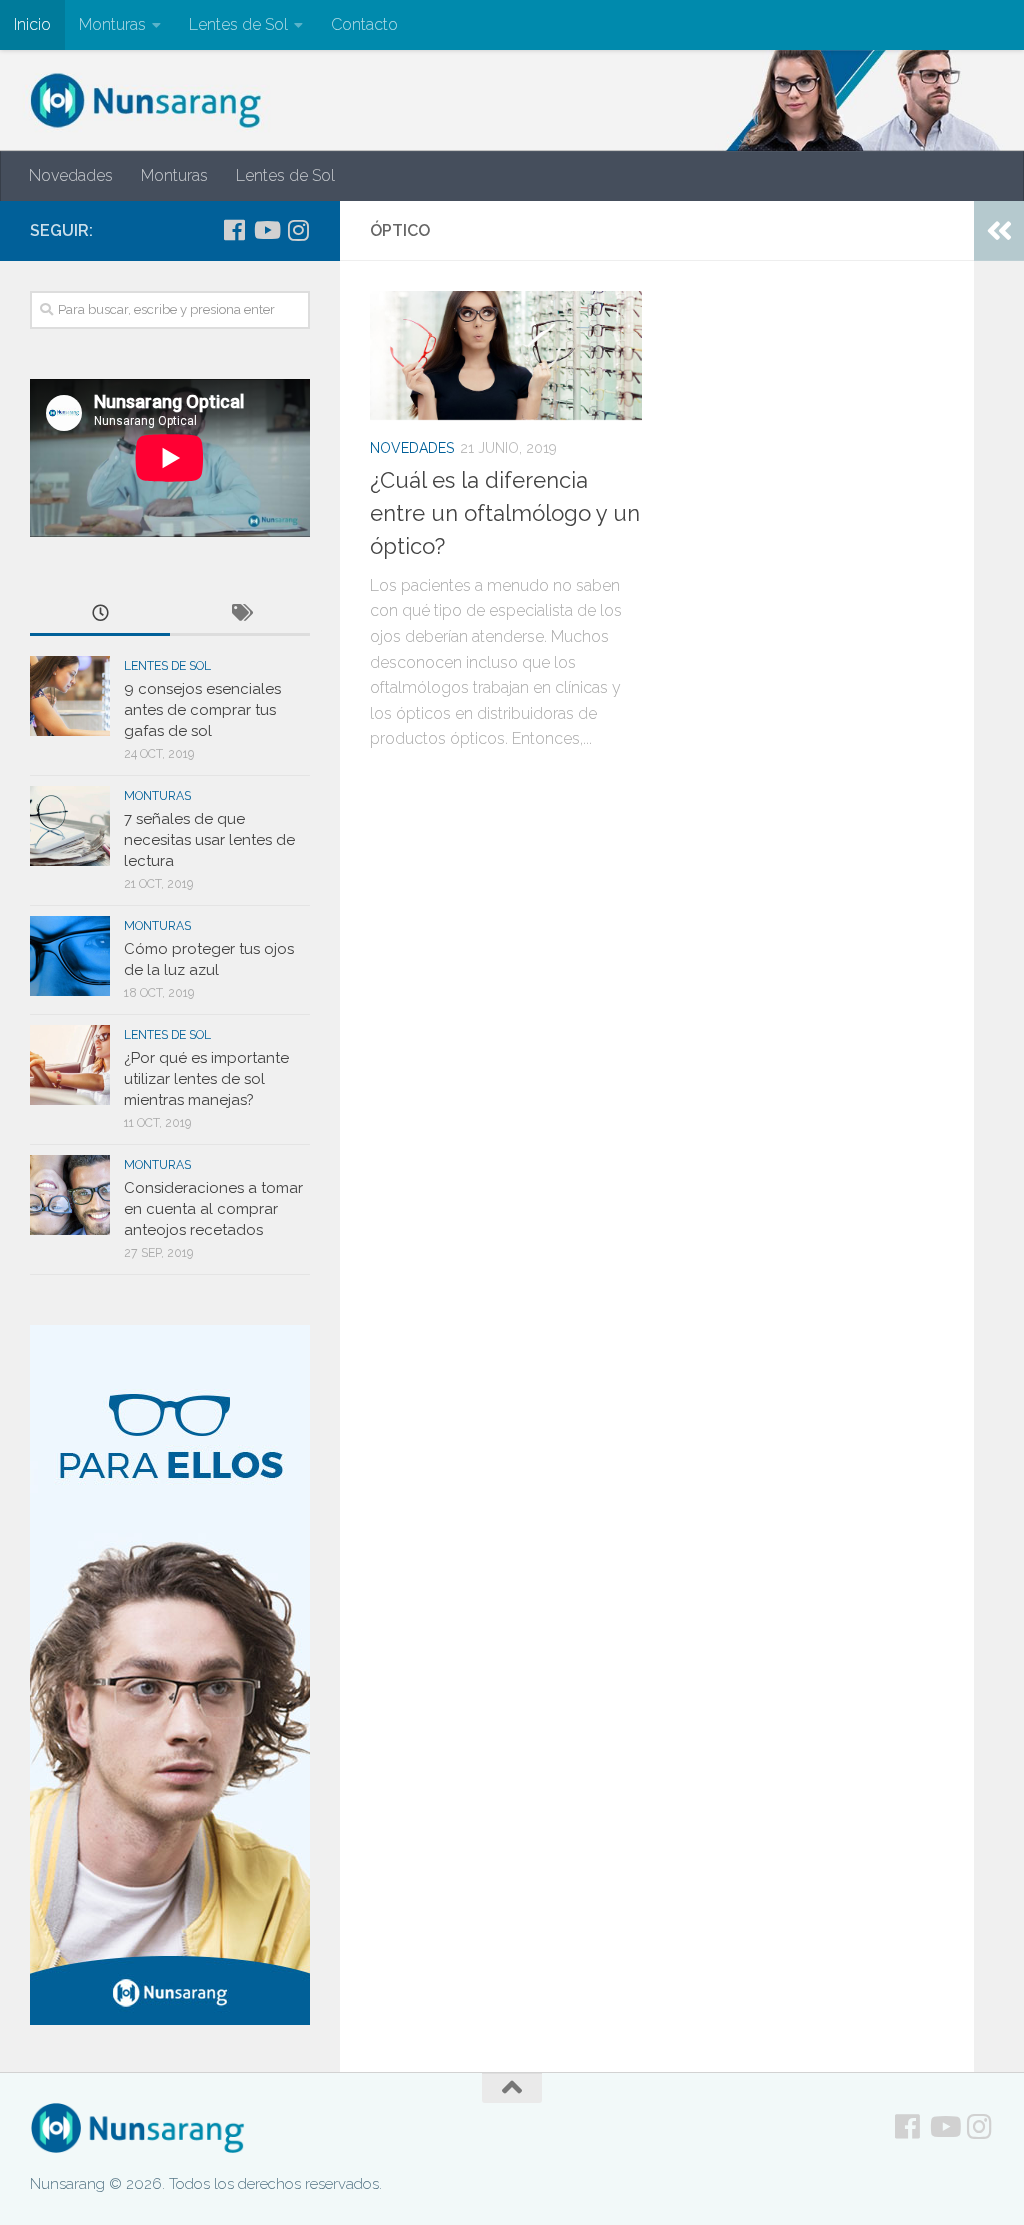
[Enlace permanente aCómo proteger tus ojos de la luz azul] (70, 956)
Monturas (112, 24)
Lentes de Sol (238, 24)
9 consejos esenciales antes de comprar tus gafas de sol (202, 710)
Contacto (364, 24)
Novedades (71, 175)
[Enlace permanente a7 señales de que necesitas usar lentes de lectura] (70, 826)
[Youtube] (266, 230)
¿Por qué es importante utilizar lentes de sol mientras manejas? (206, 1079)
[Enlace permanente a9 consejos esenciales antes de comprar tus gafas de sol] (70, 696)
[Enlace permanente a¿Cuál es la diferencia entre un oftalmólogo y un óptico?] (506, 355)
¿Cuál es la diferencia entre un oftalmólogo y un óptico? (505, 513)
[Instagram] (298, 230)
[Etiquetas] (240, 614)
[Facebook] (234, 230)
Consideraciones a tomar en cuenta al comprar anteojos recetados (213, 1209)
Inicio (32, 24)
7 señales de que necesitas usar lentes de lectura (209, 840)
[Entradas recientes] (100, 614)
